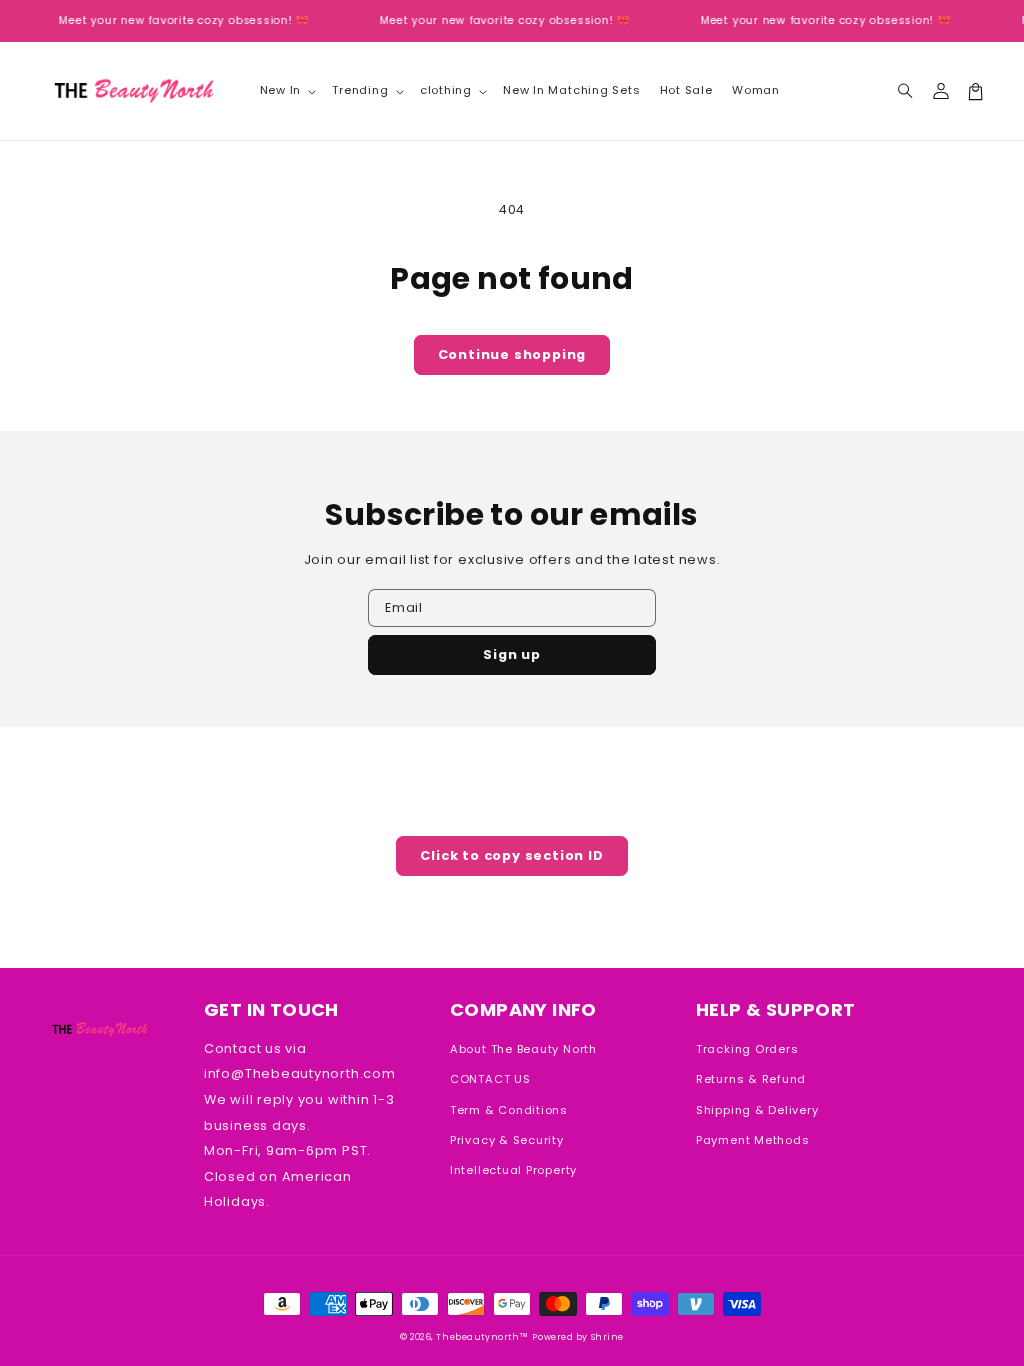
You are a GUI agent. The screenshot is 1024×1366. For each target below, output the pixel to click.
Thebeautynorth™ (482, 1337)
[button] (905, 91)
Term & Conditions (509, 1110)
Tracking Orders (747, 1049)
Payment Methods (753, 1140)
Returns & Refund (751, 1079)
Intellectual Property (513, 1170)
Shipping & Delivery (757, 1110)
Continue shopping (512, 354)
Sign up (512, 654)
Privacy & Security (507, 1140)
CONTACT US (490, 1079)
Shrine (607, 1337)
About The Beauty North (523, 1049)
